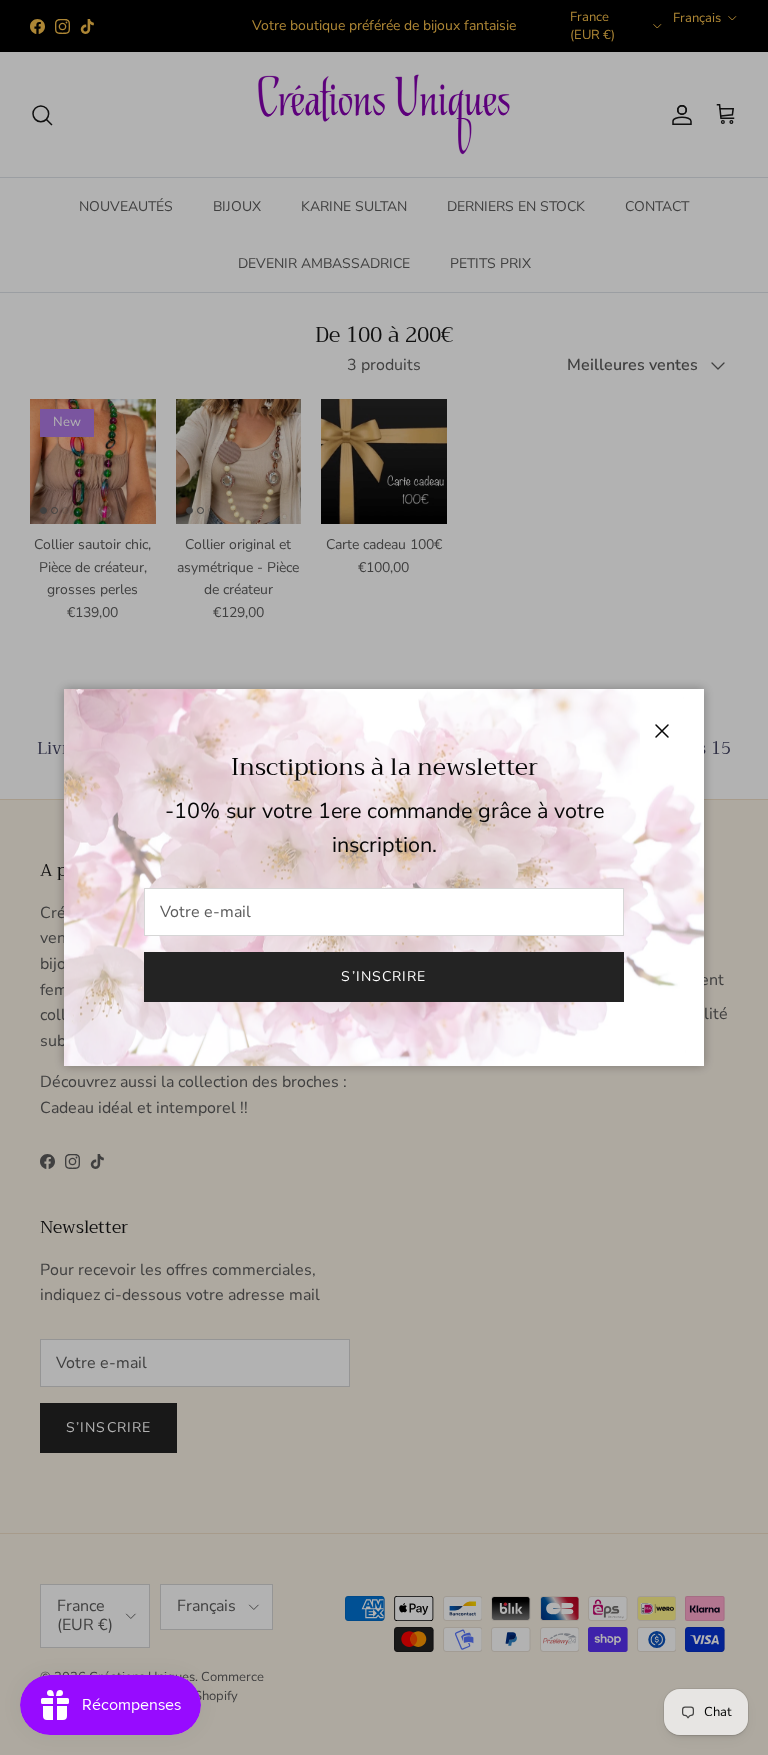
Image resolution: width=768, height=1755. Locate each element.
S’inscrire (383, 976)
